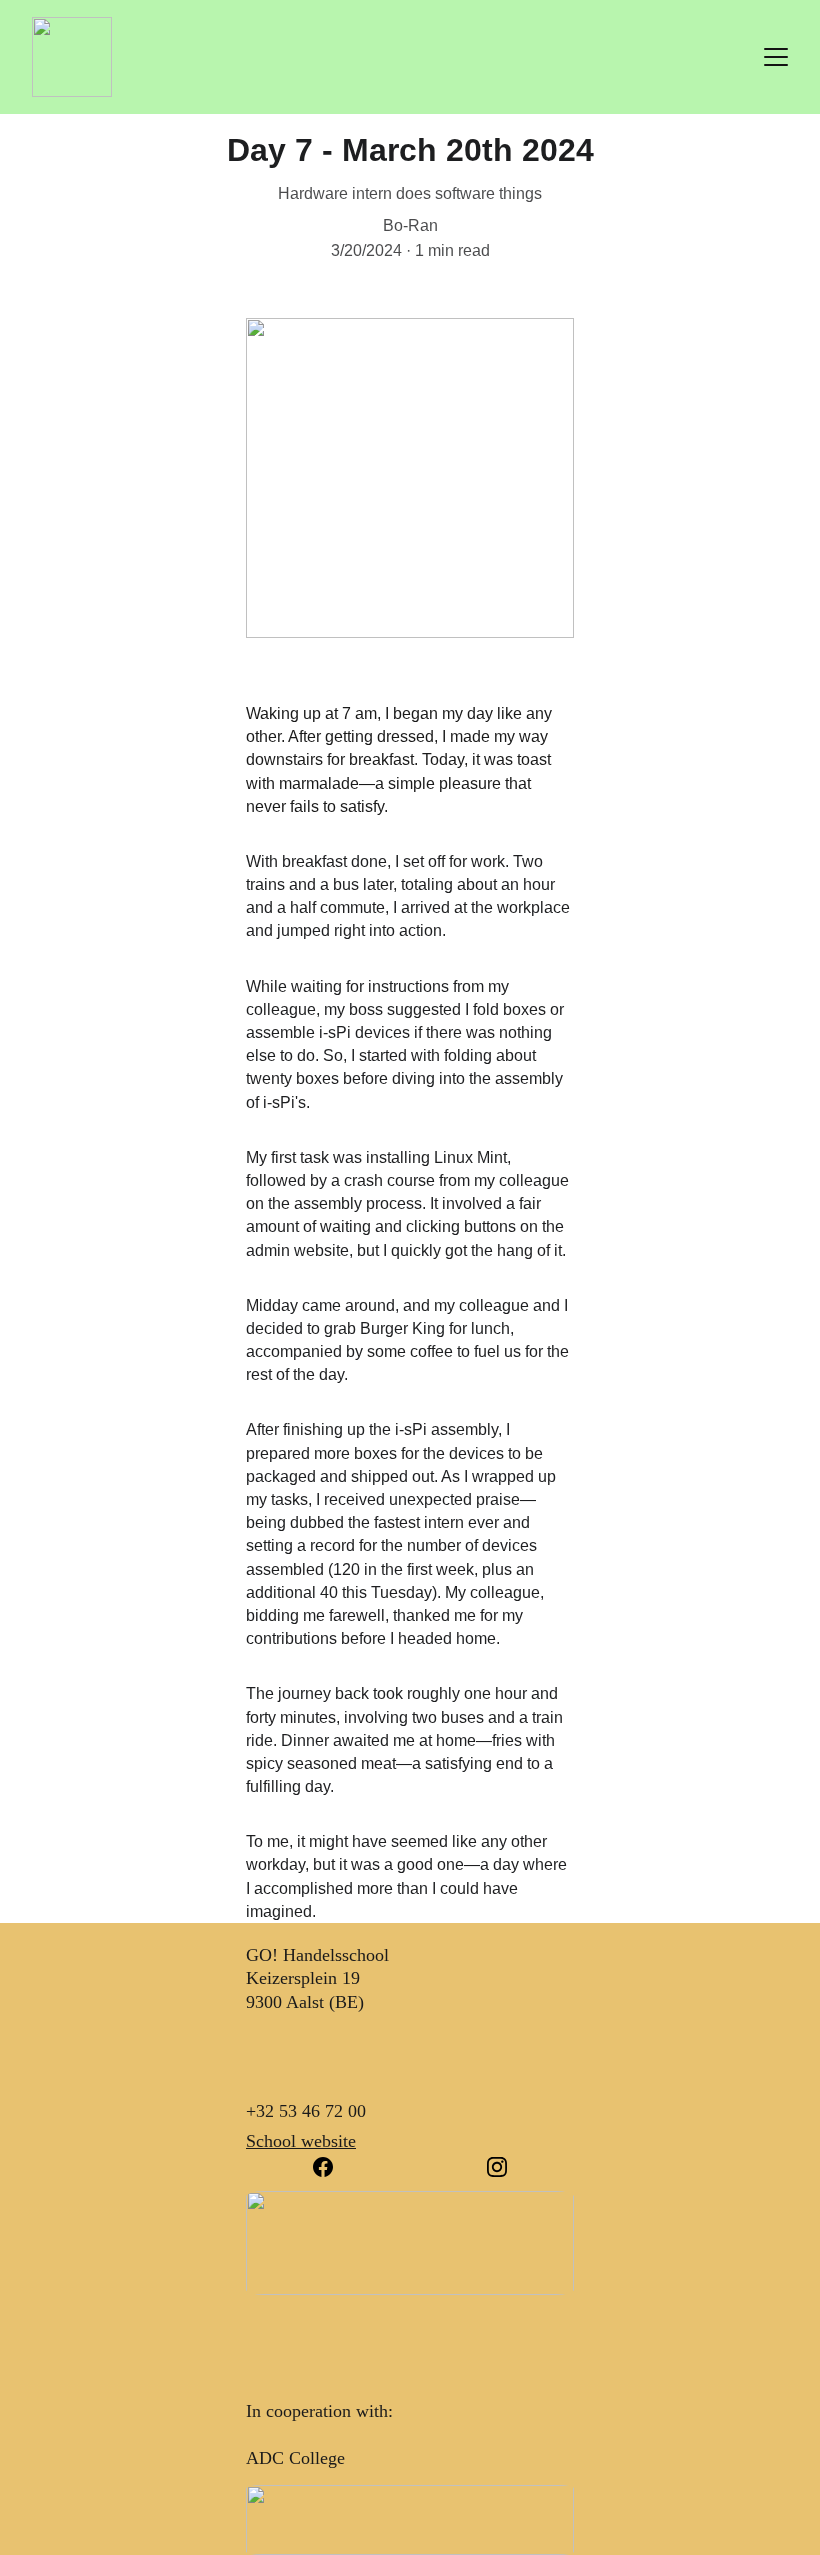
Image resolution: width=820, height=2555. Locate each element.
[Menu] (776, 57)
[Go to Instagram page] (497, 2167)
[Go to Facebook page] (333, 2167)
